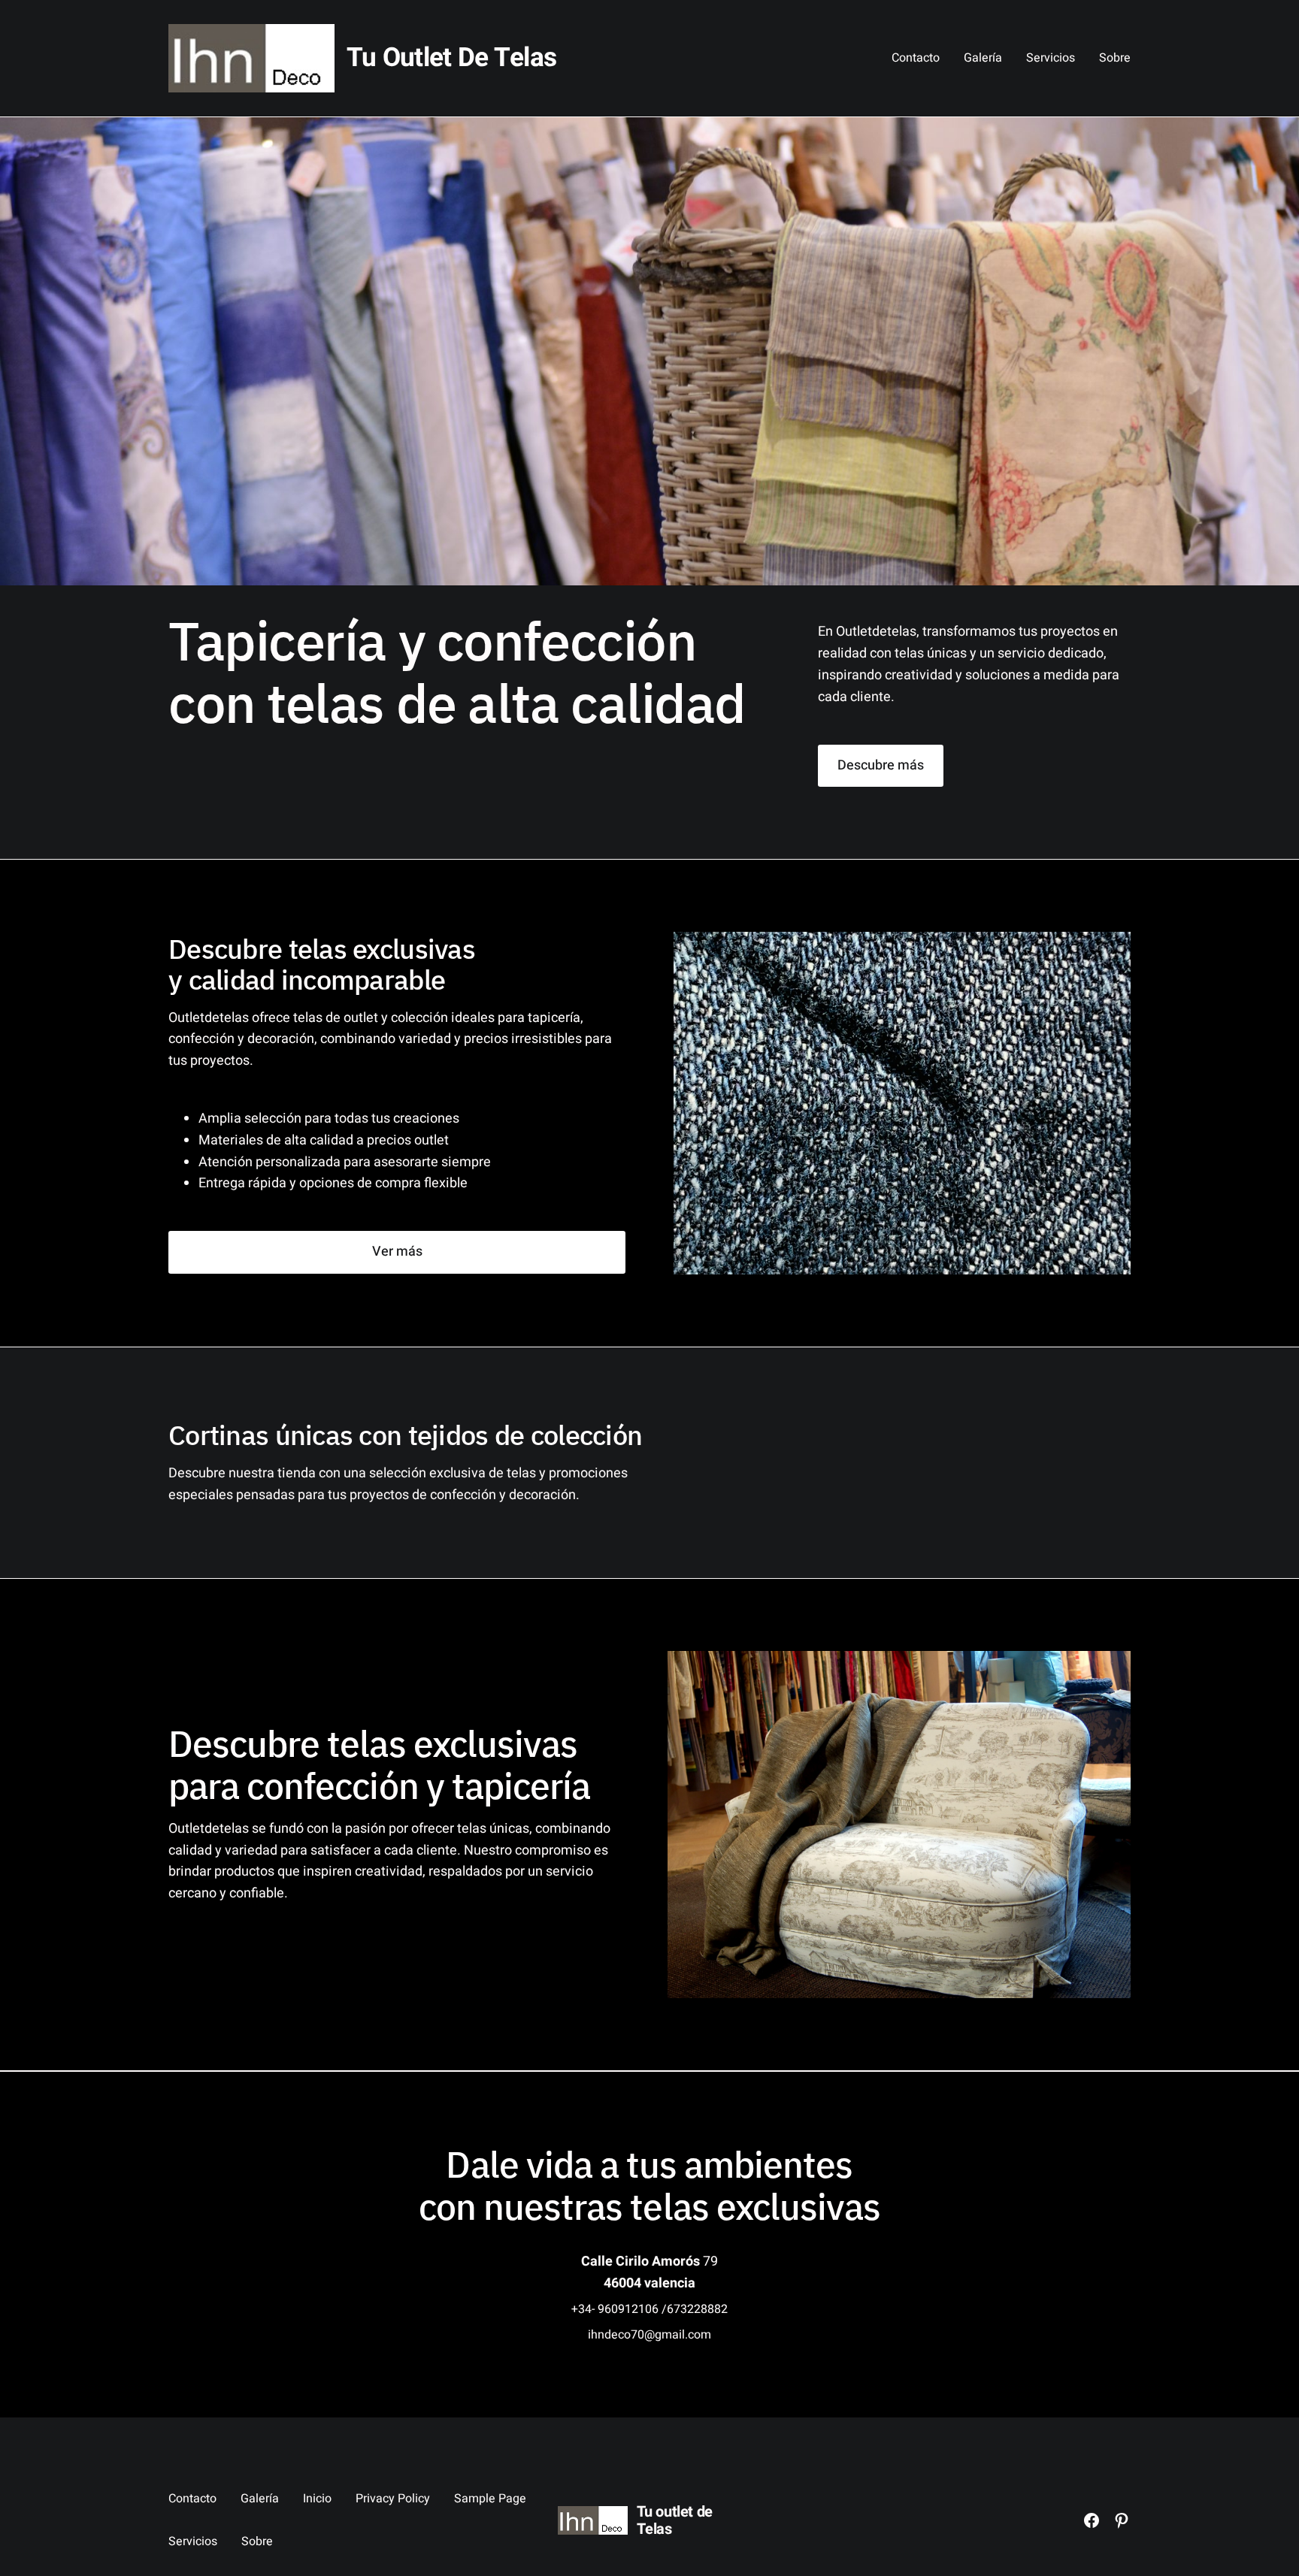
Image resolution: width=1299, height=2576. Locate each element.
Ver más (397, 1252)
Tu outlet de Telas (451, 58)
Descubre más (881, 765)
